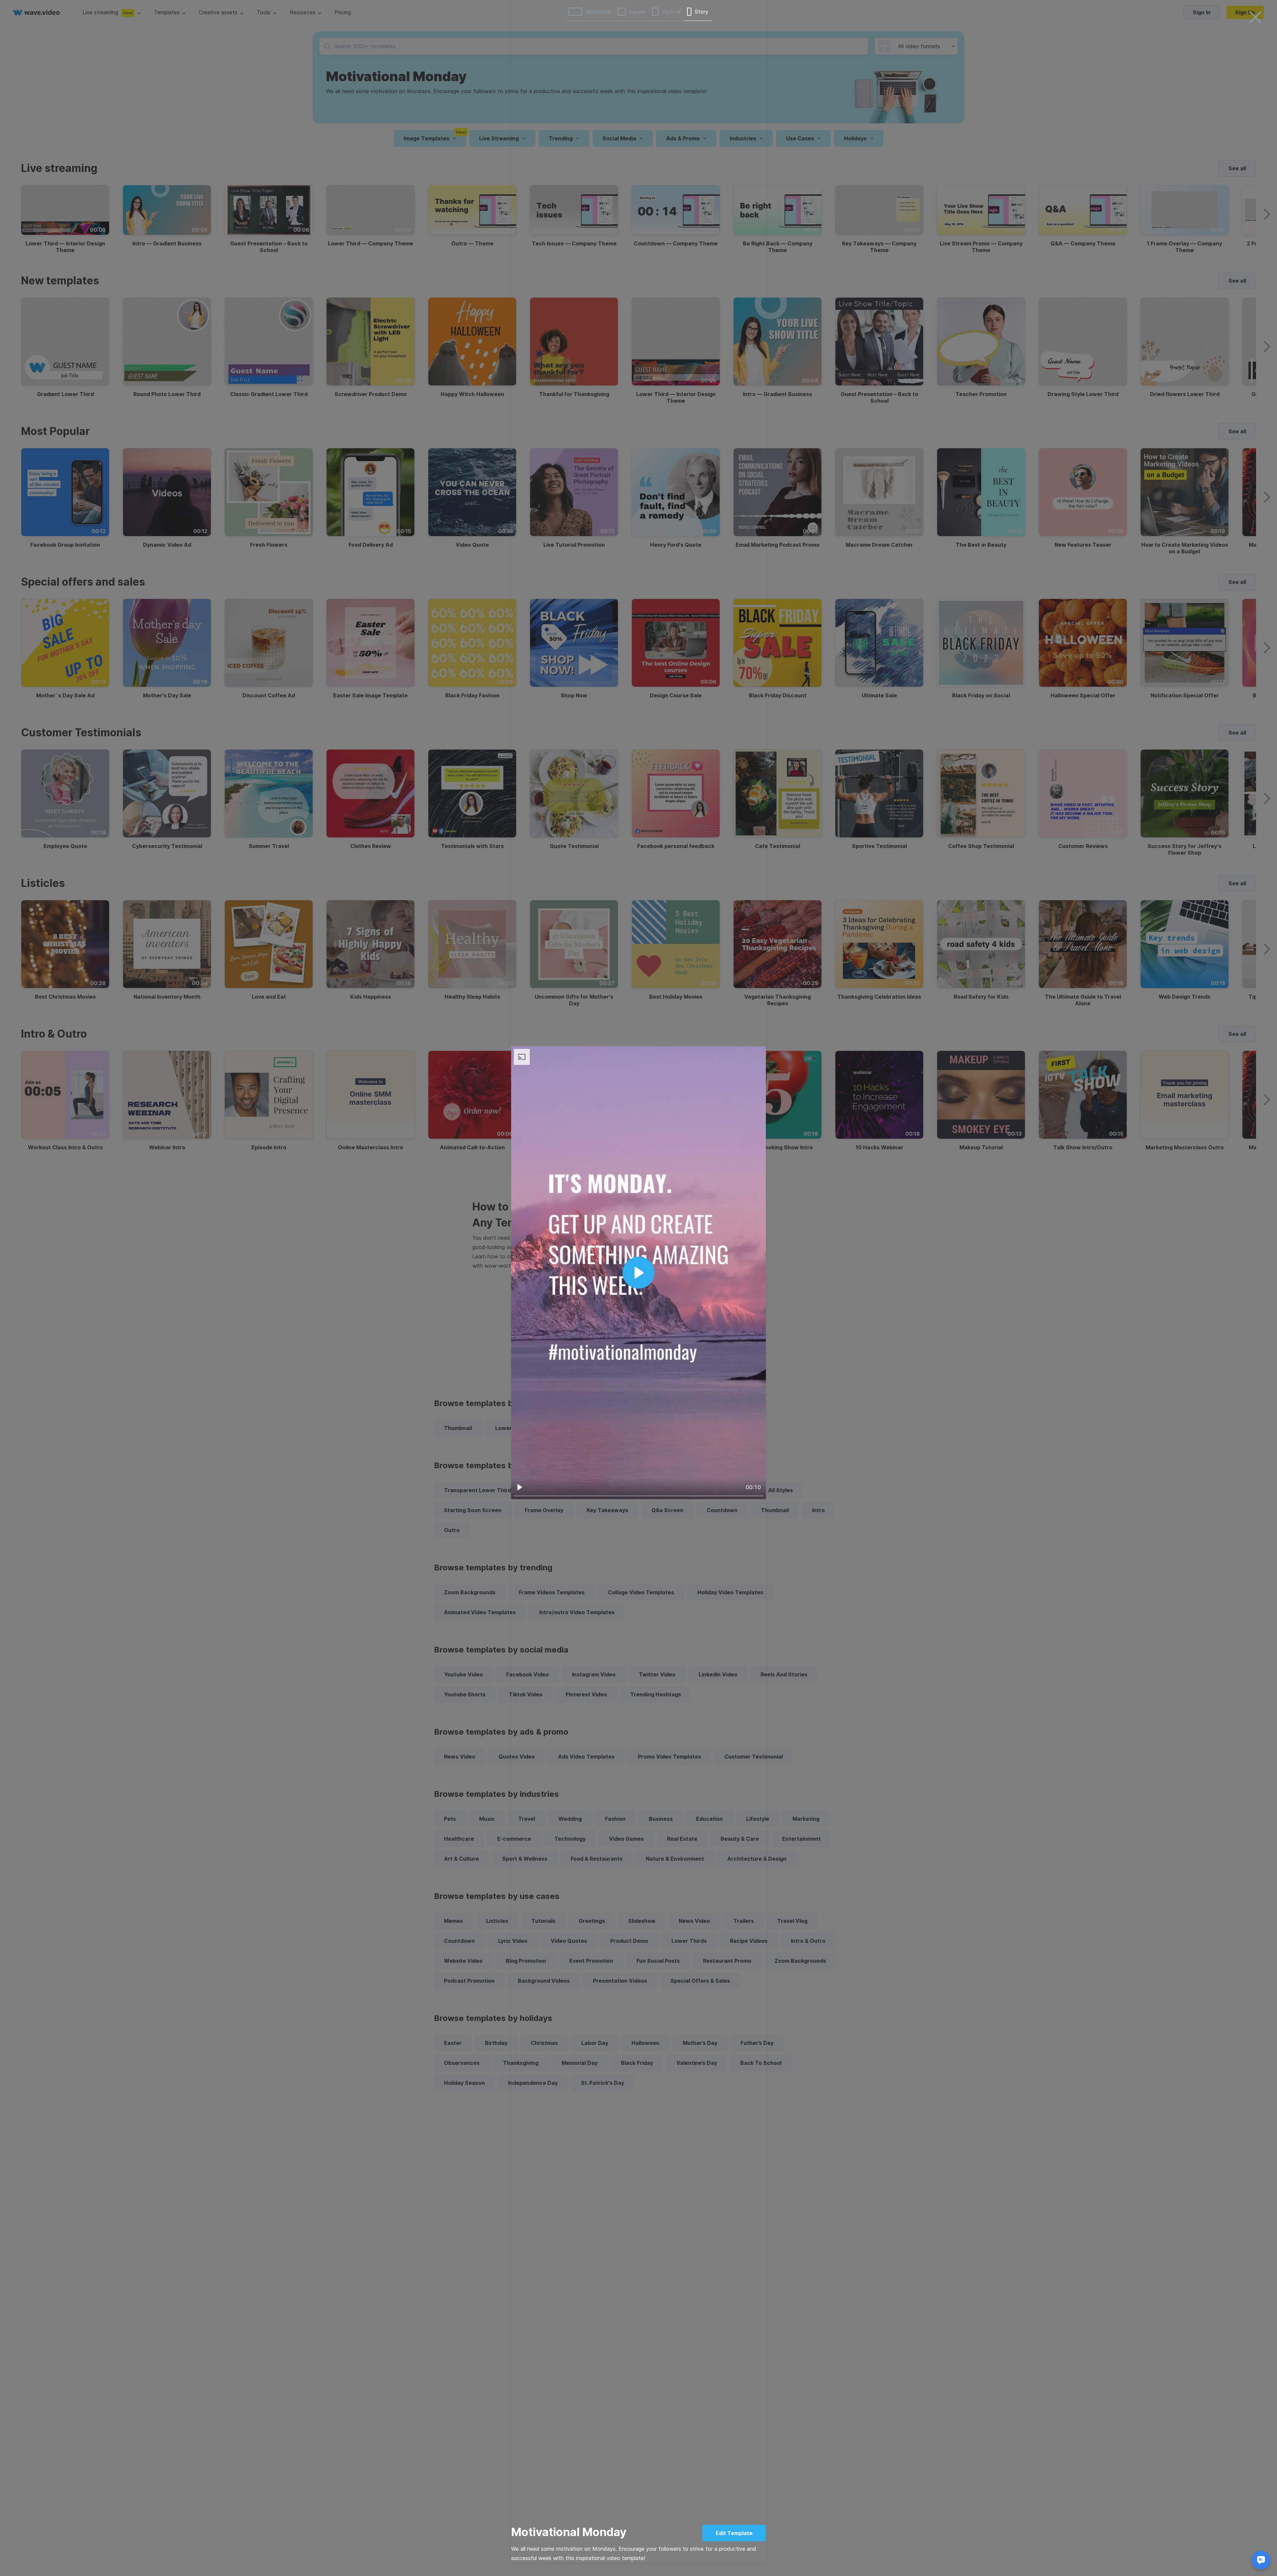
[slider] (638, 1496)
